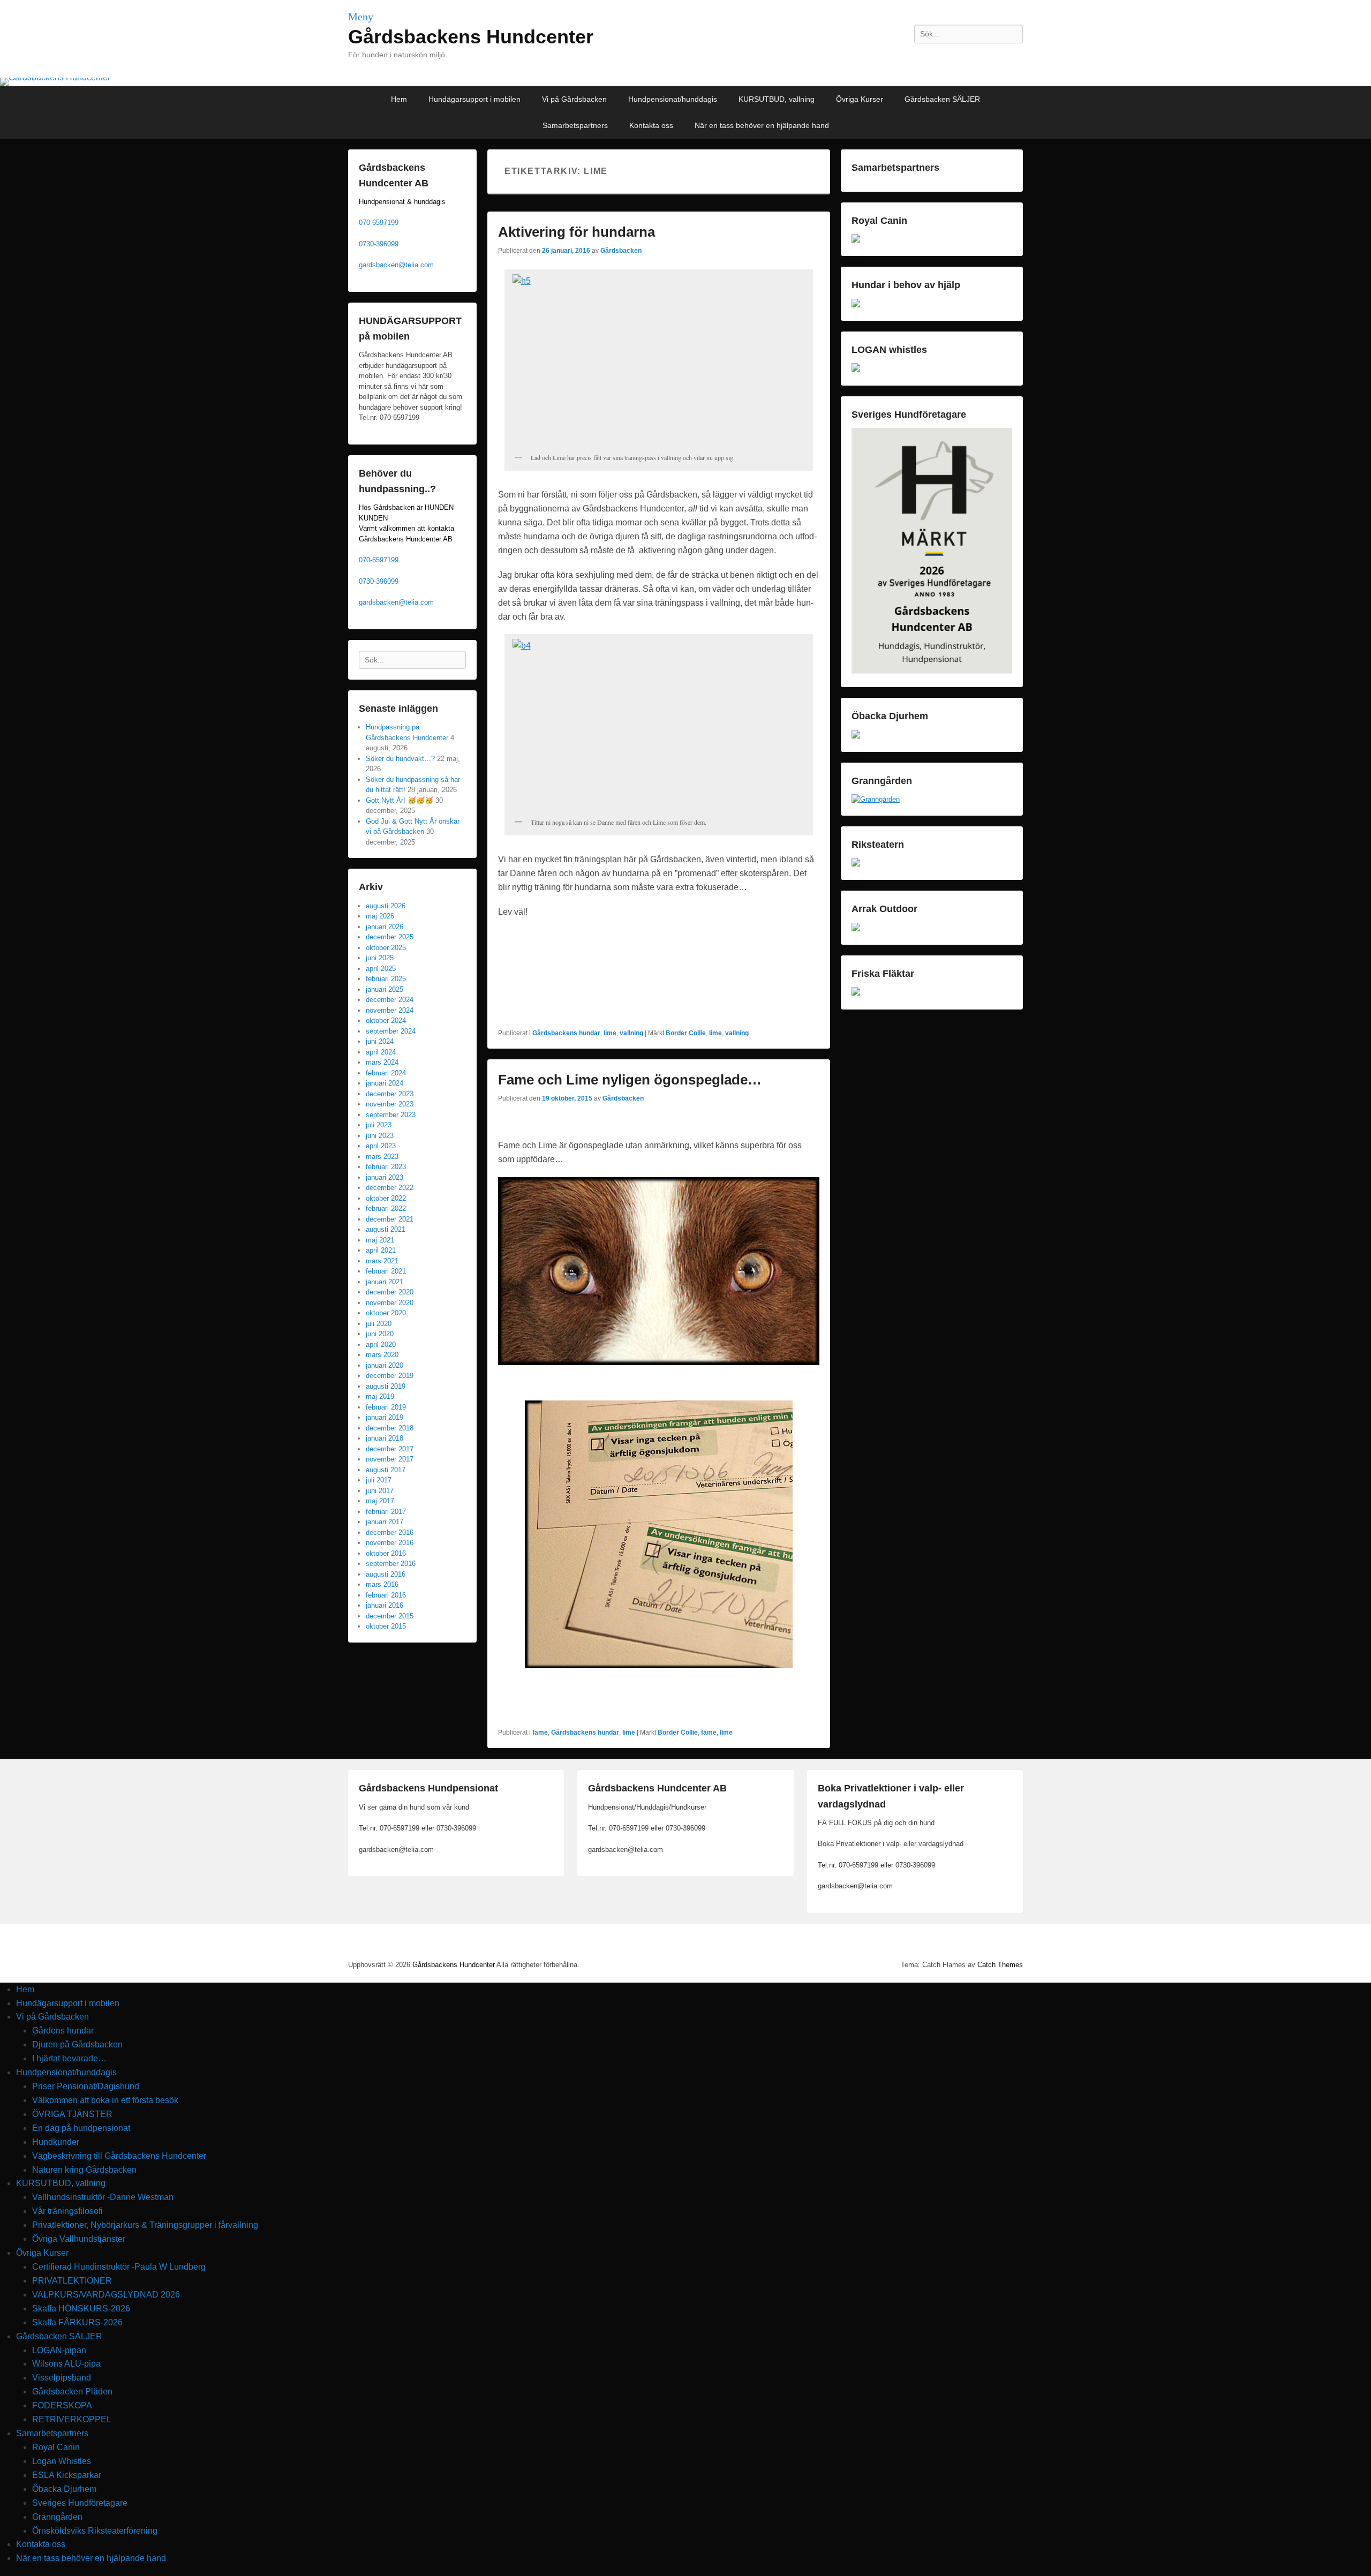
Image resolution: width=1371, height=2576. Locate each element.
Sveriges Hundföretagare (80, 2503)
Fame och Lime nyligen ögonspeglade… (630, 1080)
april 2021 (381, 1250)
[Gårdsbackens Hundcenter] (685, 82)
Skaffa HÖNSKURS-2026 (81, 2308)
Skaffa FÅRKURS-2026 (77, 2322)
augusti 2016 (386, 1574)
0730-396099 (379, 244)
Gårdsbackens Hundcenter (471, 37)
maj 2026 (380, 916)
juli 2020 (379, 1324)
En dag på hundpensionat (81, 2128)
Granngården (57, 2517)
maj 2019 (380, 1396)
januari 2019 (385, 1417)
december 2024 (390, 1000)
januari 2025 (385, 989)
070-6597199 (379, 223)
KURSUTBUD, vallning (777, 99)
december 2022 (390, 1188)
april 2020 (381, 1345)
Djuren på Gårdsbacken (77, 2044)
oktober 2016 (386, 1553)
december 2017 (390, 1449)
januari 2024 (385, 1083)
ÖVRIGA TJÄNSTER (72, 2114)
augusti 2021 (386, 1229)
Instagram (990, 58)
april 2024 (381, 1052)
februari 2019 (386, 1407)
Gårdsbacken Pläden (72, 2392)
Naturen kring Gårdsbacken (84, 2170)
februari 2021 (386, 1271)
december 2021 (390, 1219)
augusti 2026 (386, 906)
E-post (1014, 58)
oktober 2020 (386, 1313)
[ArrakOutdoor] (856, 929)
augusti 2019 (386, 1386)
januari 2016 (385, 1605)
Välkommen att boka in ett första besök (105, 2100)
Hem (399, 99)
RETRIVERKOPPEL (72, 2419)
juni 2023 (380, 1136)
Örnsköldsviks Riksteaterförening (95, 2531)
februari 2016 (386, 1595)
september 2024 (391, 1031)
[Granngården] (876, 799)
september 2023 (391, 1115)
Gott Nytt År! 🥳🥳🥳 (400, 800)
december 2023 (390, 1094)
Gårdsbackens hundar (566, 1033)
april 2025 (381, 969)
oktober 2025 (386, 948)
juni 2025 (380, 958)
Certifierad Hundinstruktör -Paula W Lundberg (119, 2267)
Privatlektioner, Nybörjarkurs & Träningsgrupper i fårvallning (145, 2225)
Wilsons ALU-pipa (66, 2364)
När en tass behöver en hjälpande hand (762, 125)
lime (610, 1033)
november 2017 (390, 1459)
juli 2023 (379, 1125)
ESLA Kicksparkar (67, 2475)
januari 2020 (385, 1365)
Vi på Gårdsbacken (574, 99)
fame (540, 1733)
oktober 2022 (386, 1198)
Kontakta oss (651, 125)
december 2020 (390, 1292)
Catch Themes (1000, 1965)
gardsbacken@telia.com (396, 265)
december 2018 (390, 1428)
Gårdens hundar (63, 2031)
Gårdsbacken (621, 251)
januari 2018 (385, 1438)
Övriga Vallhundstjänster (79, 2239)
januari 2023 (385, 1177)
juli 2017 (379, 1480)
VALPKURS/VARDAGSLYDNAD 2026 (106, 2295)
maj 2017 (380, 1501)
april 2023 (381, 1146)
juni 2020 (380, 1334)
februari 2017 (386, 1512)
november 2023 (390, 1104)
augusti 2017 (386, 1470)
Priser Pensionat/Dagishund (86, 2086)
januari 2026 (385, 927)
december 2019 (390, 1376)
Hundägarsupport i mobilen (474, 99)
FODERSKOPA (62, 2405)
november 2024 (390, 1010)
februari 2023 (386, 1167)
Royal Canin (56, 2447)
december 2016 (390, 1532)
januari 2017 (385, 1522)
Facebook (967, 58)
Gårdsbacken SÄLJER (942, 99)
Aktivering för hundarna (577, 232)
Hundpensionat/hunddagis (673, 99)
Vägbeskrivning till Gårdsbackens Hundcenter (119, 2156)
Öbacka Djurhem (64, 2489)
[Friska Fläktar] (856, 993)
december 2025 (390, 937)
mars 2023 (382, 1157)
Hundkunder (56, 2142)
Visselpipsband (62, 2378)
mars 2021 (382, 1261)
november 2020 (390, 1303)
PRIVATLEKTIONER (72, 2281)
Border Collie (686, 1033)
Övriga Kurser (860, 99)
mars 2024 (382, 1062)
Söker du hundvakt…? (400, 759)
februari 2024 (386, 1073)
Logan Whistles (62, 2461)
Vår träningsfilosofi (67, 2211)
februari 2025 (386, 979)
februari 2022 (386, 1208)
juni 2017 (380, 1491)
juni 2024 (380, 1041)
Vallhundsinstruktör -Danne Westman (103, 2197)
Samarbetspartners (575, 125)
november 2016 (390, 1543)
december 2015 (390, 1616)
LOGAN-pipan (59, 2350)
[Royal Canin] (856, 240)
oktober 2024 (386, 1020)
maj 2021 (380, 1240)
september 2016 (391, 1564)
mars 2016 (382, 1584)
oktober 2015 (386, 1626)
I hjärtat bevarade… (69, 2058)
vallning (631, 1033)
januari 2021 (385, 1282)
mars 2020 (382, 1355)
